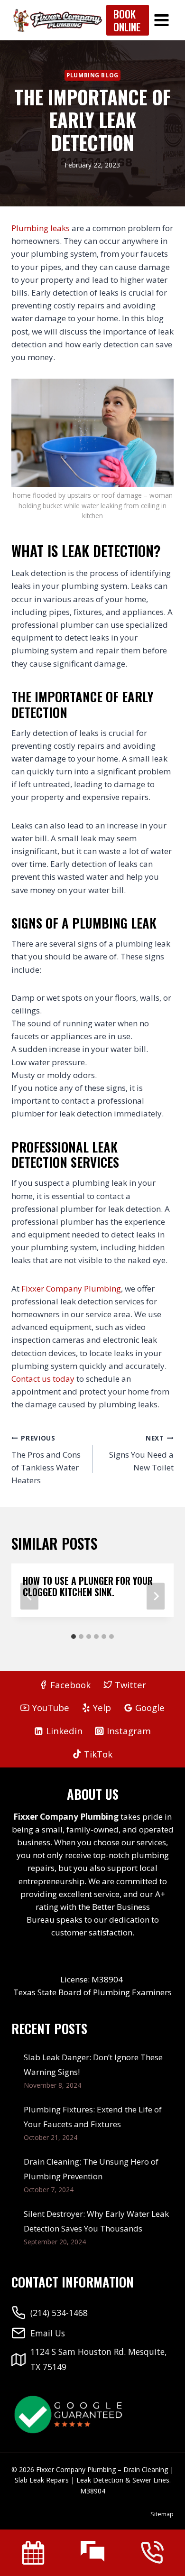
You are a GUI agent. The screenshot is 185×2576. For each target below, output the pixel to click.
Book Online (127, 20)
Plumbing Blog (92, 75)
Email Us (48, 2333)
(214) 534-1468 (59, 2313)
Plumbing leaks (41, 228)
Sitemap (162, 2514)
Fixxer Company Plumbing (71, 1288)
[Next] (156, 1596)
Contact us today (43, 1379)
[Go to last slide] (29, 1596)
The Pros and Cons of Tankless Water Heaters (46, 1460)
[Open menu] (161, 20)
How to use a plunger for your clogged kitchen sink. (88, 1586)
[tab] (74, 1637)
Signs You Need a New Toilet (141, 1453)
